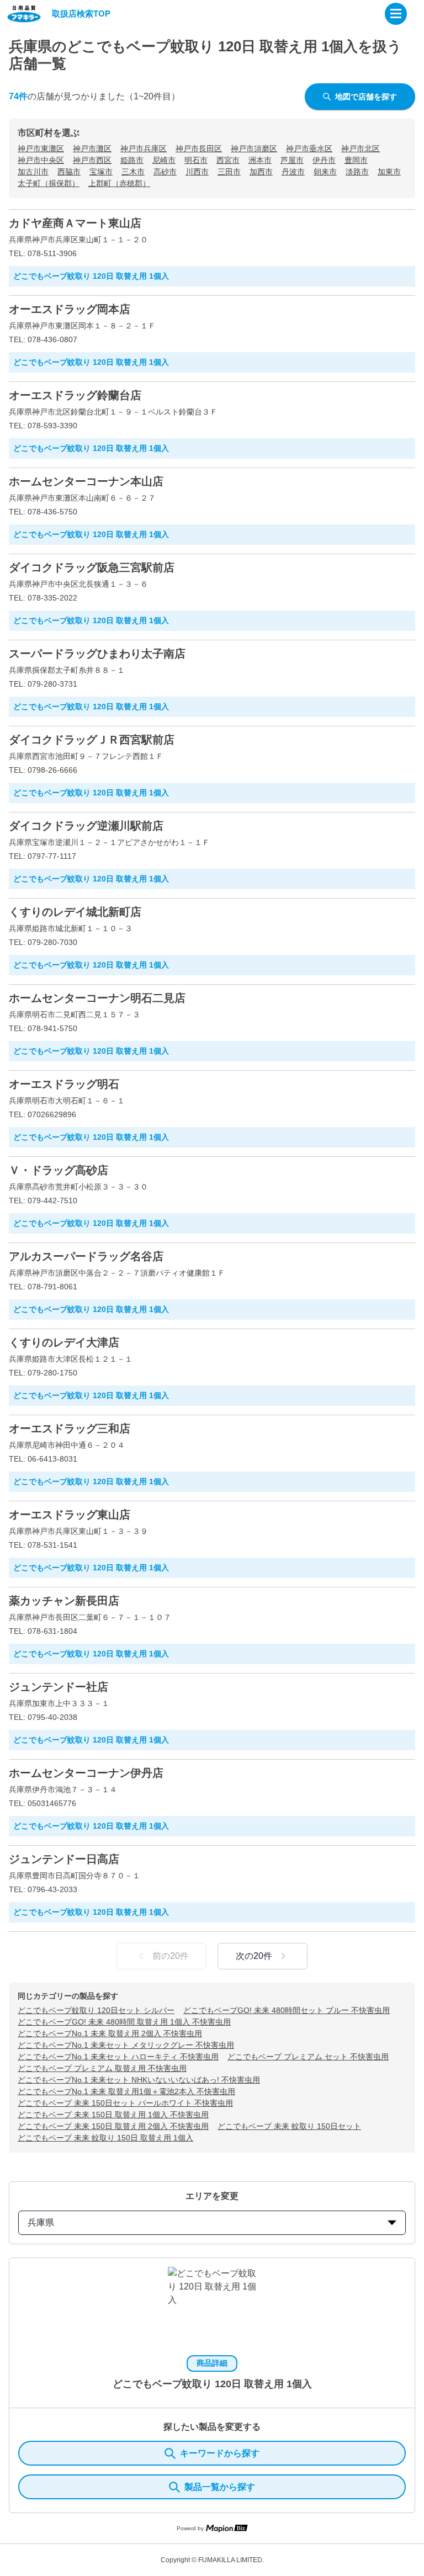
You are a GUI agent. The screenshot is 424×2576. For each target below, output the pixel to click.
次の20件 (254, 1956)
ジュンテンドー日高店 (64, 1859)
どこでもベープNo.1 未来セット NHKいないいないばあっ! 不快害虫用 (139, 2080)
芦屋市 (292, 160)
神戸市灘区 (92, 148)
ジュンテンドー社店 (59, 1687)
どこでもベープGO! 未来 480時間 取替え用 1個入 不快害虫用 (124, 2022)
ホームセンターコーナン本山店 (86, 481)
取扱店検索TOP (81, 14)
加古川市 (33, 172)
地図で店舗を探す (366, 97)
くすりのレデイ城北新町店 (75, 912)
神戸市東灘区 (41, 148)
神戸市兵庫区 (144, 148)
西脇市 (69, 172)
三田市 (229, 172)
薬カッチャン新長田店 (64, 1601)
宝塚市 (101, 172)
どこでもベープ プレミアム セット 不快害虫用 (308, 2057)
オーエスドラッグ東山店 (70, 1515)
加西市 (261, 172)
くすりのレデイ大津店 (64, 1342)
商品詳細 (212, 2363)
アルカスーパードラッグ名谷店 (86, 1256)
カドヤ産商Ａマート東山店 (75, 223)
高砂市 (165, 172)
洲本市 (260, 160)
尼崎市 (164, 160)
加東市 (389, 172)
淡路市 (357, 172)
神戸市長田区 (199, 148)
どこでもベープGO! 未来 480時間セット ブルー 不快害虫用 (287, 2010)
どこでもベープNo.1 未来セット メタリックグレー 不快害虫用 (126, 2045)
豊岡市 (356, 160)
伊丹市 (324, 160)
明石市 (196, 160)
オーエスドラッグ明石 (64, 1084)
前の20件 (171, 1956)
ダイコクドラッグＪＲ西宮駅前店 (92, 740)
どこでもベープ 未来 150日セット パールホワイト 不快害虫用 (125, 2103)
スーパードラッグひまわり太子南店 (97, 654)
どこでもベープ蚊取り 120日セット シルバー (96, 2010)
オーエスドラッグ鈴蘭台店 (75, 395)
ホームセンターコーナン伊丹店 (86, 1773)
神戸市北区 (361, 148)
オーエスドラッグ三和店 (70, 1428)
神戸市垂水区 (309, 148)
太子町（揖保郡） (49, 183)
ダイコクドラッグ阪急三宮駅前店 (92, 567)
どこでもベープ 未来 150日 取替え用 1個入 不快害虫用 (113, 2115)
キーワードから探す (220, 2453)
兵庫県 (41, 2222)
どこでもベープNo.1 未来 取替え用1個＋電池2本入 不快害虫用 (126, 2091)
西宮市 (228, 160)
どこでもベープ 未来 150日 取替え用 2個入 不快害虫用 (113, 2126)
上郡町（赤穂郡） (119, 183)
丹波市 (293, 172)
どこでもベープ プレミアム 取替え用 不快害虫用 (102, 2068)
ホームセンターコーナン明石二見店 (97, 998)
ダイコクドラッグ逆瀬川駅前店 (86, 826)
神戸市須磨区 (254, 148)
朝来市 (325, 172)
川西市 (197, 172)
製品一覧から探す (220, 2487)
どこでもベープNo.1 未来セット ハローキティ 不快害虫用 (118, 2057)
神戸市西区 (92, 160)
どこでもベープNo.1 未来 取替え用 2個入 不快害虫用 (110, 2033)
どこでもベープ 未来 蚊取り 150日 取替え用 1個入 (105, 2138)
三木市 (133, 172)
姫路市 (132, 160)
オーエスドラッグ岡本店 (70, 309)
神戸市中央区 (41, 160)
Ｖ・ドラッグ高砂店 (59, 1170)
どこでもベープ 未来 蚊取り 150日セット (289, 2126)
